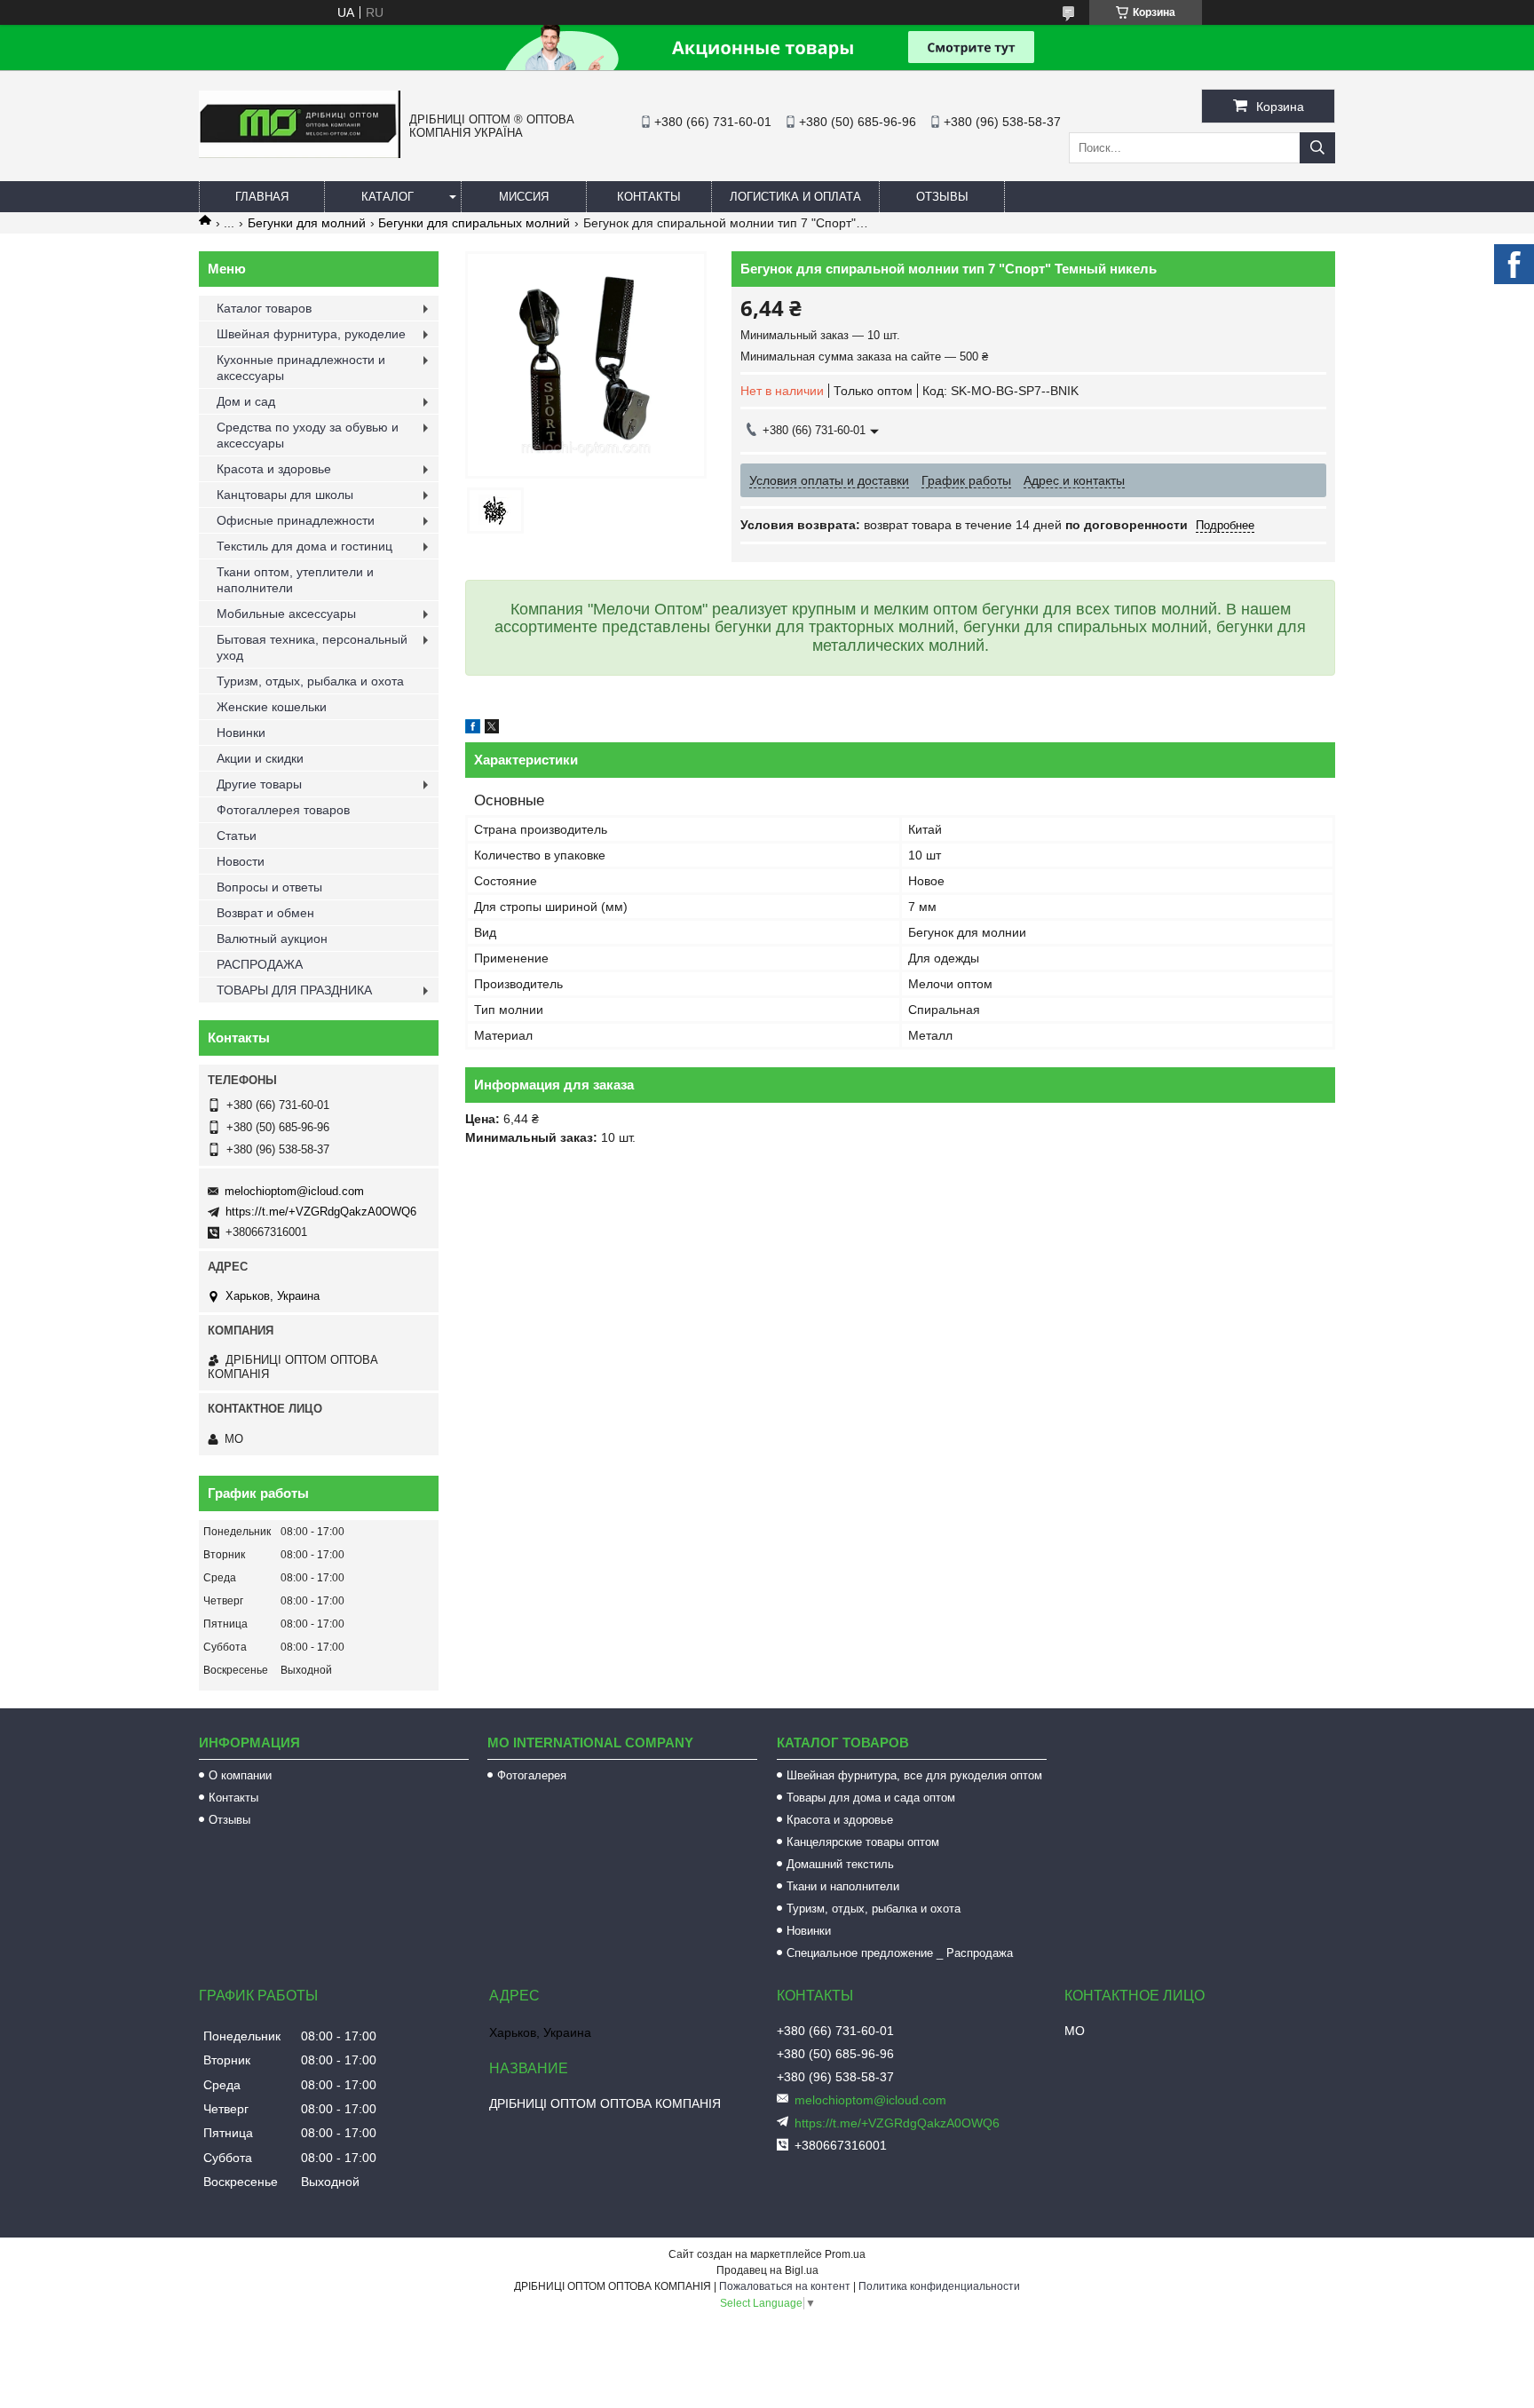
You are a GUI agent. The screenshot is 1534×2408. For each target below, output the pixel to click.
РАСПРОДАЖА (260, 964)
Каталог (387, 197)
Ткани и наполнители (843, 1886)
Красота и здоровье (274, 469)
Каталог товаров (264, 308)
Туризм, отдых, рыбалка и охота (310, 681)
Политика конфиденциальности (939, 2286)
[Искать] (1317, 148)
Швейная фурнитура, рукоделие (311, 334)
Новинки (241, 733)
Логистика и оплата (795, 197)
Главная (262, 197)
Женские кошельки (272, 707)
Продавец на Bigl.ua (767, 2270)
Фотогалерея (532, 1775)
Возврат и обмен (265, 913)
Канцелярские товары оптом (863, 1842)
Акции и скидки (260, 758)
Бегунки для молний (307, 223)
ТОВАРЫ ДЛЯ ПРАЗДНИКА (294, 990)
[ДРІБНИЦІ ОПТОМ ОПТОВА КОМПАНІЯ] (300, 154)
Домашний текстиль (840, 1864)
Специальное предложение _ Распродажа (900, 1953)
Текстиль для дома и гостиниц (304, 546)
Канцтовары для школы (285, 495)
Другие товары (259, 784)
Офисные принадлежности (296, 520)
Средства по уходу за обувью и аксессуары (308, 435)
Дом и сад (246, 401)
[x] (492, 729)
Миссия (524, 197)
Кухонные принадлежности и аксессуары (301, 368)
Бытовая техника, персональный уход (312, 647)
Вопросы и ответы (269, 887)
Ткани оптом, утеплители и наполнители (295, 580)
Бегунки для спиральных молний (474, 223)
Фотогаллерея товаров (283, 810)
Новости (241, 861)
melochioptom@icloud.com (294, 1191)
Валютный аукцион (272, 939)
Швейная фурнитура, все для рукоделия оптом (914, 1775)
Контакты (649, 197)
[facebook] (473, 729)
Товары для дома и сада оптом (871, 1798)
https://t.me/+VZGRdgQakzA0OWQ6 (321, 1212)
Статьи (237, 836)
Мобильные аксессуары (286, 614)
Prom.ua (845, 2254)
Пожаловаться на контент (785, 2286)
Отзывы (942, 197)
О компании (240, 1775)
